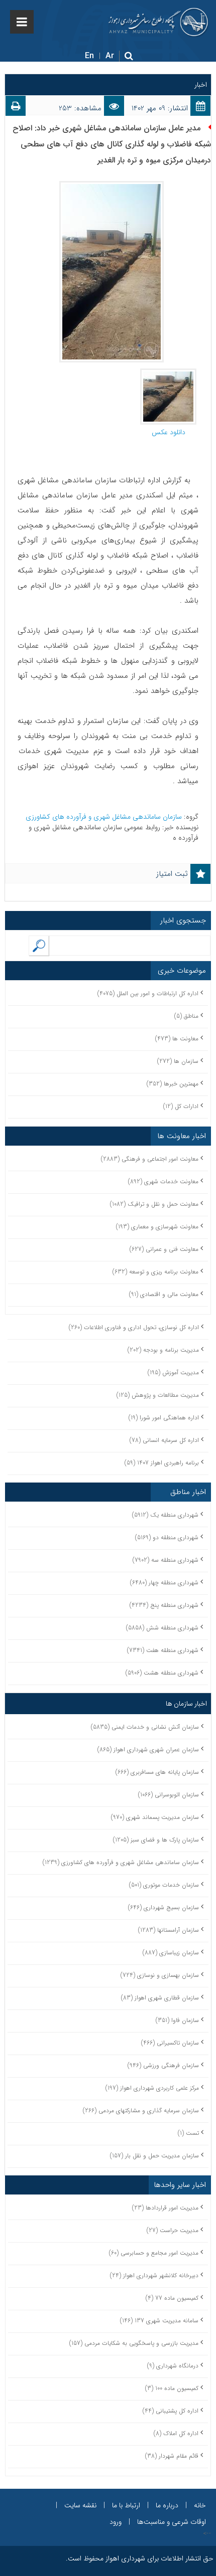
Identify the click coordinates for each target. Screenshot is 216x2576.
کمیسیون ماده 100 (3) (172, 2388)
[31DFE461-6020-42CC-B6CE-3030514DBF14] (168, 374)
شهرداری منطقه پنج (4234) (164, 1605)
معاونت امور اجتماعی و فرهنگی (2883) (150, 1159)
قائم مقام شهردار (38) (172, 2456)
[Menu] (22, 22)
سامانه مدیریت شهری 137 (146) (159, 2321)
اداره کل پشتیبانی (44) (171, 2411)
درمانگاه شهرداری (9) (173, 2366)
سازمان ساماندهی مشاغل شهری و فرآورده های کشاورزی (105, 817)
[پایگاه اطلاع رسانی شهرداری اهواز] (158, 22)
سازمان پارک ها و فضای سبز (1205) (156, 1840)
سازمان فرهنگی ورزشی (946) (163, 2065)
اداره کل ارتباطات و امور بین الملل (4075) (148, 993)
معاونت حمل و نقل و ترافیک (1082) (154, 1204)
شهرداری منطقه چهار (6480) (164, 1583)
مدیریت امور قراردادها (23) (165, 2208)
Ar (110, 56)
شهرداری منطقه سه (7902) (166, 1560)
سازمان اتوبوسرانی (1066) (169, 1795)
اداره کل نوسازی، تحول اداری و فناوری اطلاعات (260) (134, 1327)
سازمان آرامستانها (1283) (169, 1930)
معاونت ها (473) (177, 1039)
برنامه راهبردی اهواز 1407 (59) (162, 1463)
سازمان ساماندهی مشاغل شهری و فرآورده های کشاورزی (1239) (121, 1862)
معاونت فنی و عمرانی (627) (164, 1249)
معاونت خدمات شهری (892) (163, 1181)
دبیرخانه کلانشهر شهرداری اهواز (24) (154, 2275)
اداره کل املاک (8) (176, 2433)
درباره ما (167, 2505)
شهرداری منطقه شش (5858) (162, 1628)
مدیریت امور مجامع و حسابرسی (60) (154, 2253)
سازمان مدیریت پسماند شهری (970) (155, 1817)
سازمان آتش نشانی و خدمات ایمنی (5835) (145, 1727)
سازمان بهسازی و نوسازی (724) (160, 1975)
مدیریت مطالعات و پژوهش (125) (158, 1395)
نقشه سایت (80, 2505)
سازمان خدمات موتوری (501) (164, 1885)
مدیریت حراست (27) (173, 2230)
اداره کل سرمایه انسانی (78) (164, 1440)
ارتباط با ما (126, 2505)
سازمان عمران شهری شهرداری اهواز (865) (148, 1750)
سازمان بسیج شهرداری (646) (164, 1907)
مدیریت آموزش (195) (173, 1372)
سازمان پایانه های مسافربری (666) (157, 1772)
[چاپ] (16, 108)
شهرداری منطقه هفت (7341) (163, 1650)
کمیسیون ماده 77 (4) (172, 2298)
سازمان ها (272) (178, 1061)
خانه (200, 2505)
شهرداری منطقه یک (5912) (165, 1515)
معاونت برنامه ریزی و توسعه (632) (155, 1272)
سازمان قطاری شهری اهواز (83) (160, 1998)
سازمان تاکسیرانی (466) (170, 2043)
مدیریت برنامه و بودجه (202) (163, 1350)
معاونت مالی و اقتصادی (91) (164, 1294)
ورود (116, 2522)
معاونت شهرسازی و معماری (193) (157, 1227)
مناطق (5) (186, 1016)
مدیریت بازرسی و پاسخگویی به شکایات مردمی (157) (134, 2343)
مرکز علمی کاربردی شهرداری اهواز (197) (152, 2088)
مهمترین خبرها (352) (173, 1084)
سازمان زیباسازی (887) (171, 1953)
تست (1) (188, 2133)
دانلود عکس (169, 432)
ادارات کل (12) (181, 1106)
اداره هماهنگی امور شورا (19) (164, 1418)
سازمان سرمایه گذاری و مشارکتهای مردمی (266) (141, 2110)
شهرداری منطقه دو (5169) (167, 1537)
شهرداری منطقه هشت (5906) (162, 1673)
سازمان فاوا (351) (177, 2020)
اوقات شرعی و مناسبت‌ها (172, 2522)
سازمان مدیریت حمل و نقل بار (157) (154, 2156)
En (89, 56)
